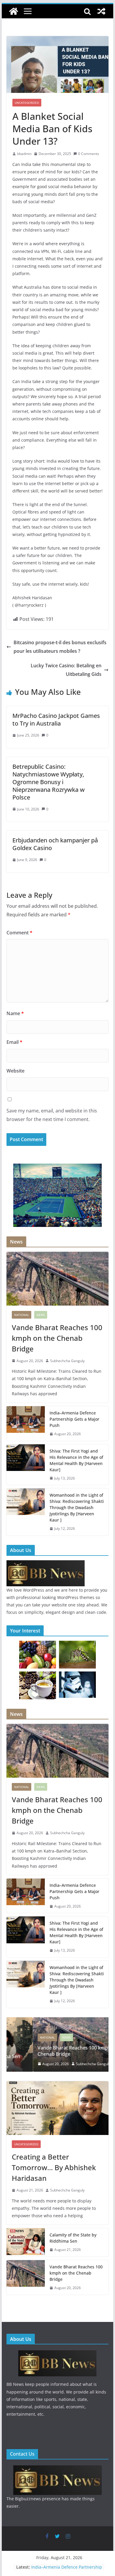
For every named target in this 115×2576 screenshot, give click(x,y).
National (22, 1315)
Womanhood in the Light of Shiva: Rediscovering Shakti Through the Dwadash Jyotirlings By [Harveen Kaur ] (77, 1507)
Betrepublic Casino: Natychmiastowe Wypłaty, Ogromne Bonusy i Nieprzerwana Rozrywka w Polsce (49, 782)
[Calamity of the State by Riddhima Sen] (26, 2242)
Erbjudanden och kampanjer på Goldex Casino (55, 844)
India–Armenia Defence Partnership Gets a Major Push (67, 2570)
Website (15, 1071)
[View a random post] (101, 11)
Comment (19, 933)
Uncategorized (27, 103)
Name (15, 1013)
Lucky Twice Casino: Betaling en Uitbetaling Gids (66, 670)
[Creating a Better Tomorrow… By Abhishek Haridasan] (57, 2108)
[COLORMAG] (46, 1564)
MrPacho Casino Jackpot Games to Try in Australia (56, 719)
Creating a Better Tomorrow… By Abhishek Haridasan (54, 2167)
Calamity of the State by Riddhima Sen (73, 2238)
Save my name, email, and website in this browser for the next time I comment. (52, 1115)
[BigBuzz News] (14, 11)
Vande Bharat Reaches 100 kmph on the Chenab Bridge (57, 1338)
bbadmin (24, 154)
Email (14, 1042)
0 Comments (89, 154)
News (41, 1315)
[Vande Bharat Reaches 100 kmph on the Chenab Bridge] (57, 1279)
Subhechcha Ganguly (67, 1361)
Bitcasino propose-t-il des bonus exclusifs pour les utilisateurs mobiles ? (60, 647)
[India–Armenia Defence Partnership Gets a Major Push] (26, 1423)
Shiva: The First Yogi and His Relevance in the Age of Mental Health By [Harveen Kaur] (76, 1460)
